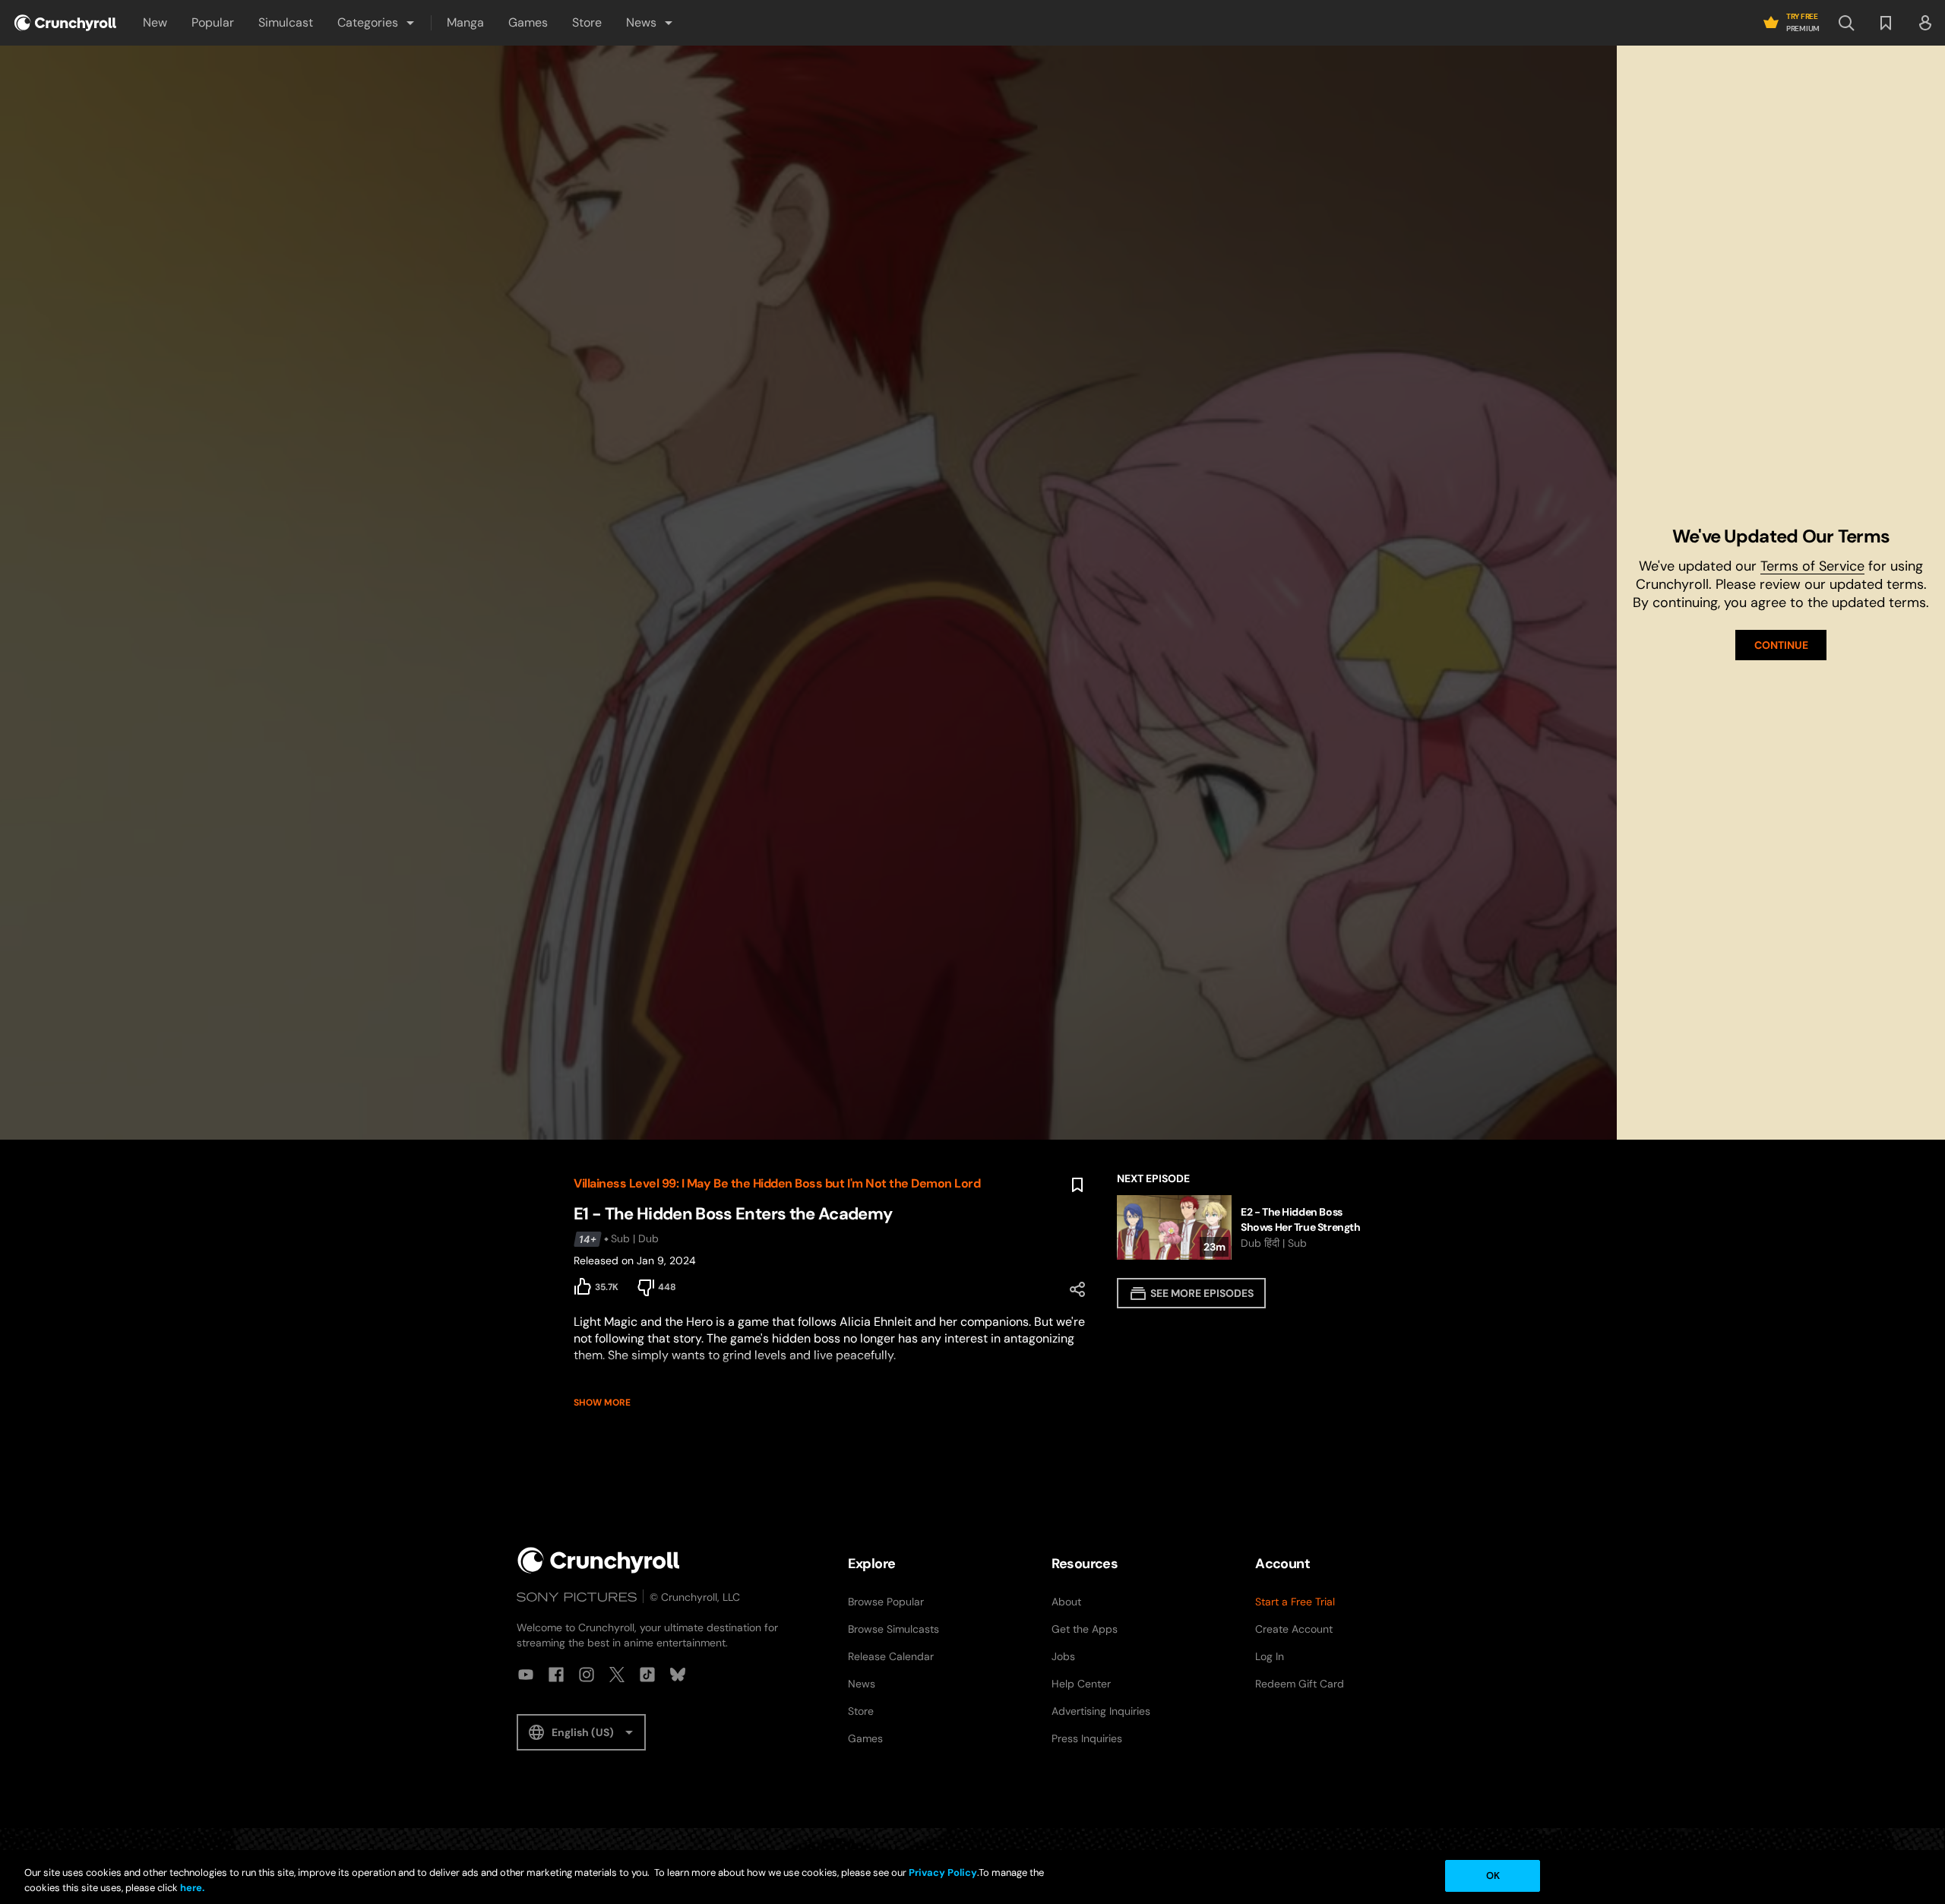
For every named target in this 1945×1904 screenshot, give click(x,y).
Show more (602, 1403)
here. (191, 1888)
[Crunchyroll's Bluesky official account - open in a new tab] (678, 1675)
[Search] (1846, 23)
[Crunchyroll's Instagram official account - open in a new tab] (587, 1675)
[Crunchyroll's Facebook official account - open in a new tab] (556, 1675)
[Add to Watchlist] (1077, 1185)
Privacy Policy (943, 1872)
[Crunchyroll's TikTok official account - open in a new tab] (647, 1675)
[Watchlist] (1886, 23)
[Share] (1077, 1289)
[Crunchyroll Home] (599, 1560)
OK (1493, 1876)
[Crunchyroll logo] (65, 23)
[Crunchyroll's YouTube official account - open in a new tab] (526, 1675)
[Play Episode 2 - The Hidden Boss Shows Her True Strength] (1244, 1227)
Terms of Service (1812, 566)
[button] (377, 23)
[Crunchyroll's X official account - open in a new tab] (617, 1675)
